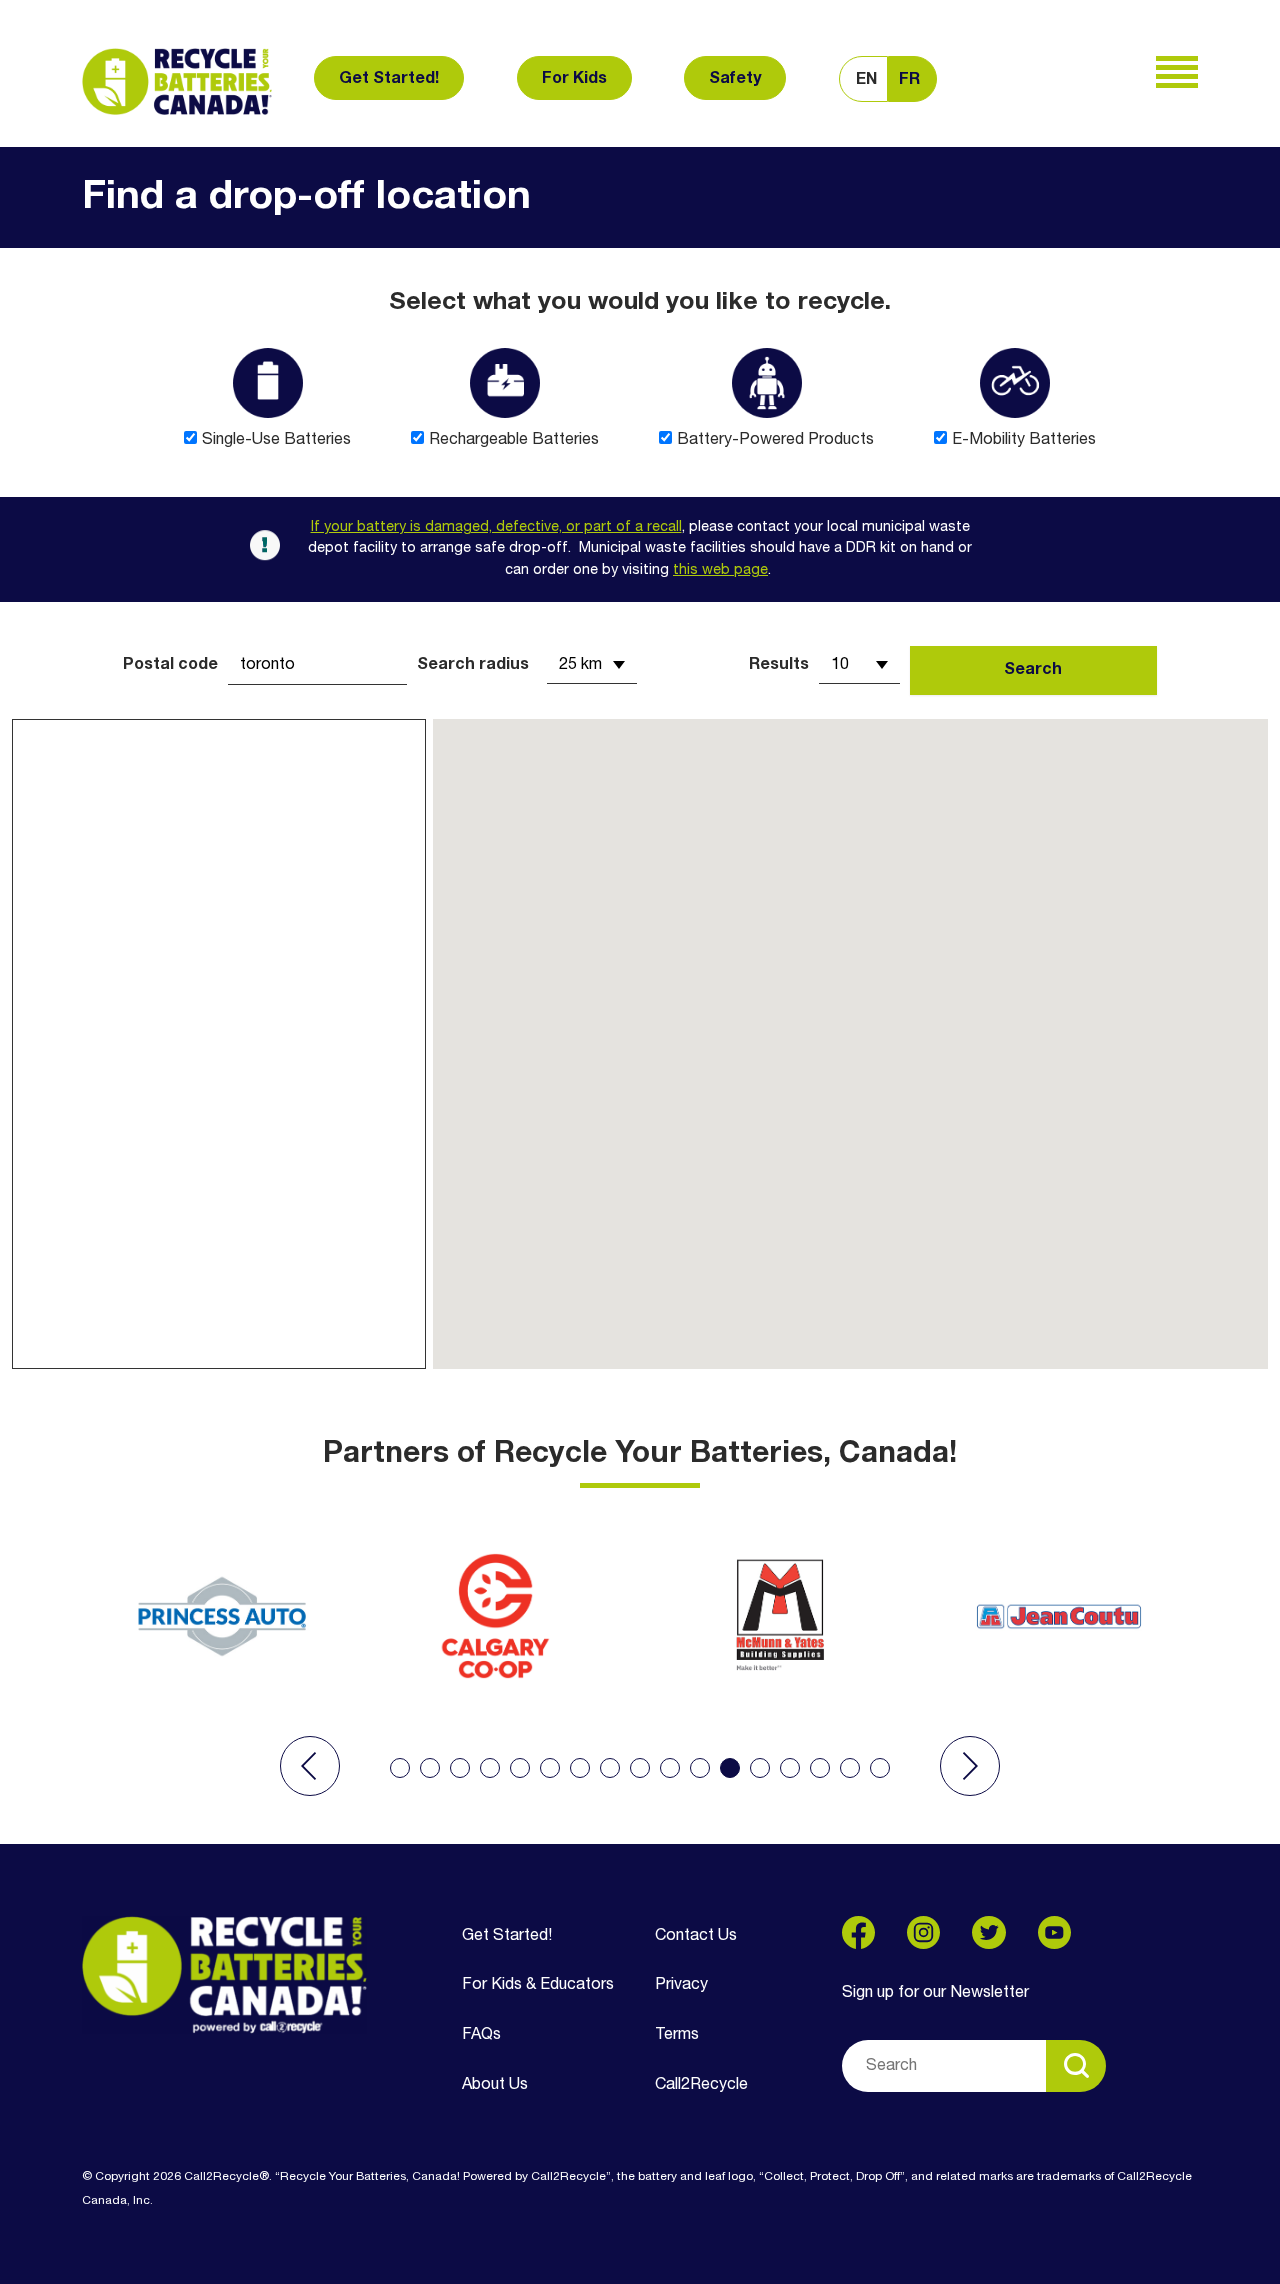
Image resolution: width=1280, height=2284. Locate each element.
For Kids (574, 79)
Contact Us (696, 1936)
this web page (720, 570)
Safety (735, 79)
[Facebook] (858, 1932)
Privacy (681, 1985)
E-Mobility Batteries (1024, 440)
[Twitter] (988, 1932)
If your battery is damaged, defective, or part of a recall (496, 527)
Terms (677, 2035)
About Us (495, 2085)
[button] (310, 1766)
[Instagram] (923, 1932)
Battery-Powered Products (775, 440)
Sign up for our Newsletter (935, 1993)
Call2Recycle (701, 2085)
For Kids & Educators (538, 1985)
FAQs (481, 2035)
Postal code (170, 665)
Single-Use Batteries (276, 440)
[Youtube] (1054, 1932)
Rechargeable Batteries (514, 440)
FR (909, 80)
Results (779, 665)
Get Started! (389, 79)
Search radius (473, 665)
